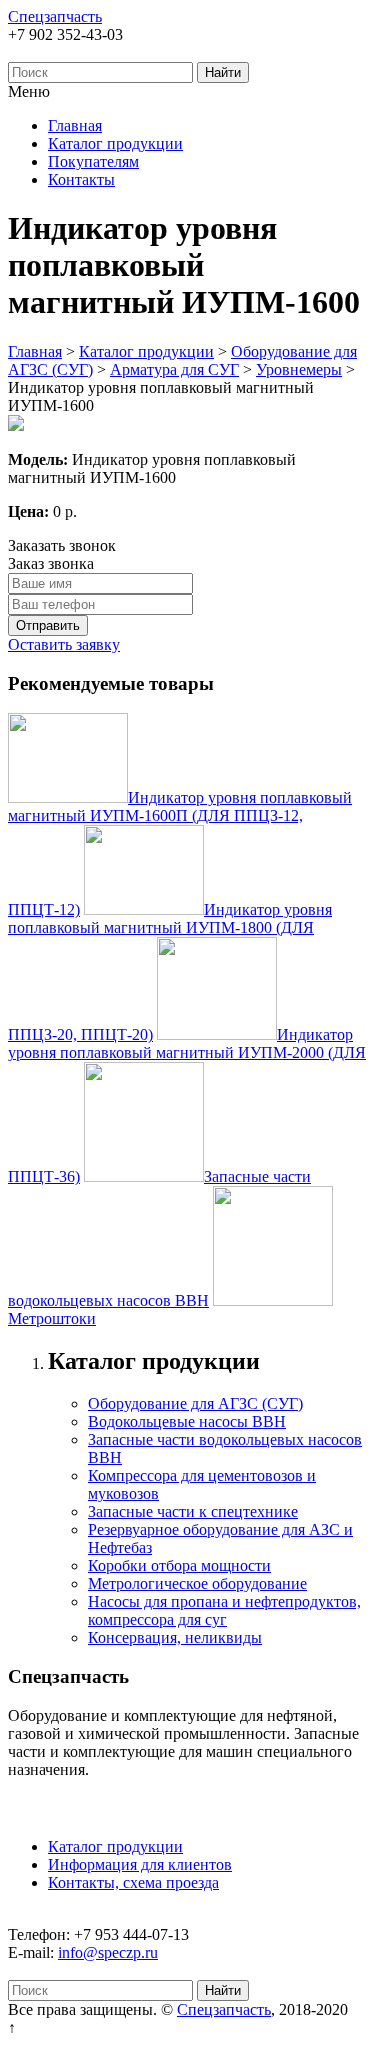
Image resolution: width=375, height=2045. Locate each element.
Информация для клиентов (140, 1864)
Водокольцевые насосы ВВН (187, 1421)
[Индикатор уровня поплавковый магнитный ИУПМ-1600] (16, 425)
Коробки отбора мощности (179, 1565)
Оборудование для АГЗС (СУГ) (195, 1403)
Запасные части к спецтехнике (193, 1511)
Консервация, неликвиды (175, 1637)
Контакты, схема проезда (133, 1882)
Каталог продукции (115, 143)
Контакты (81, 179)
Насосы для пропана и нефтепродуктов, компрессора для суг (224, 1610)
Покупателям (93, 161)
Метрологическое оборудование (197, 1583)
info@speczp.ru (108, 1952)
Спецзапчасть (55, 16)
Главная (75, 125)
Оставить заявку (64, 644)
